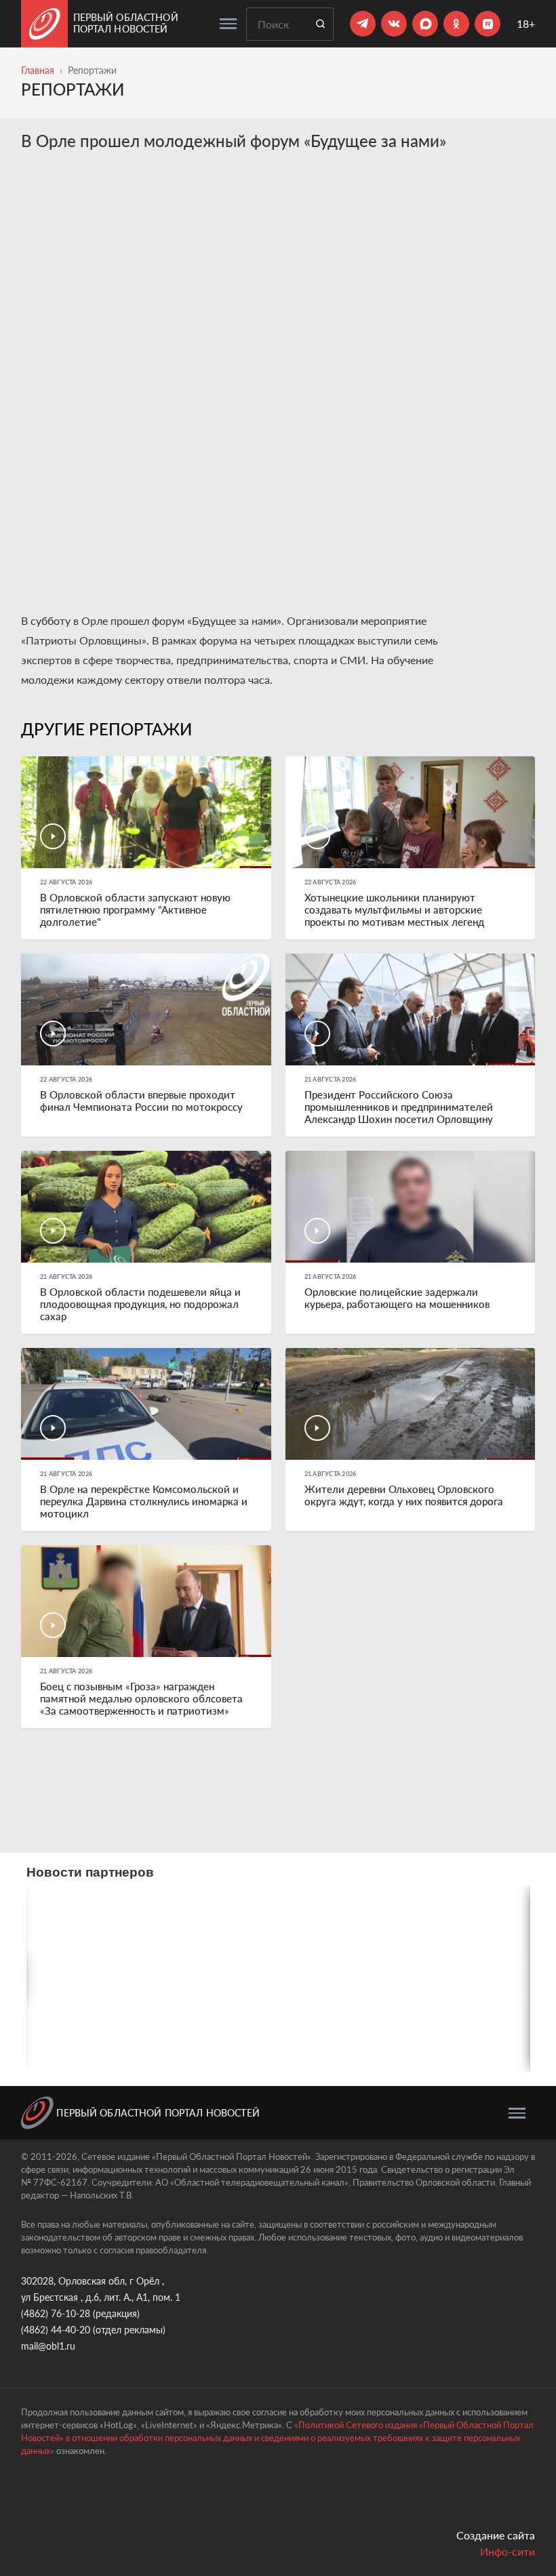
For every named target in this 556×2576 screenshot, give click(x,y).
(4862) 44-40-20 (56, 2330)
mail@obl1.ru (48, 2346)
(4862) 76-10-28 (56, 2313)
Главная (38, 70)
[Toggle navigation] (228, 24)
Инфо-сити (508, 2551)
